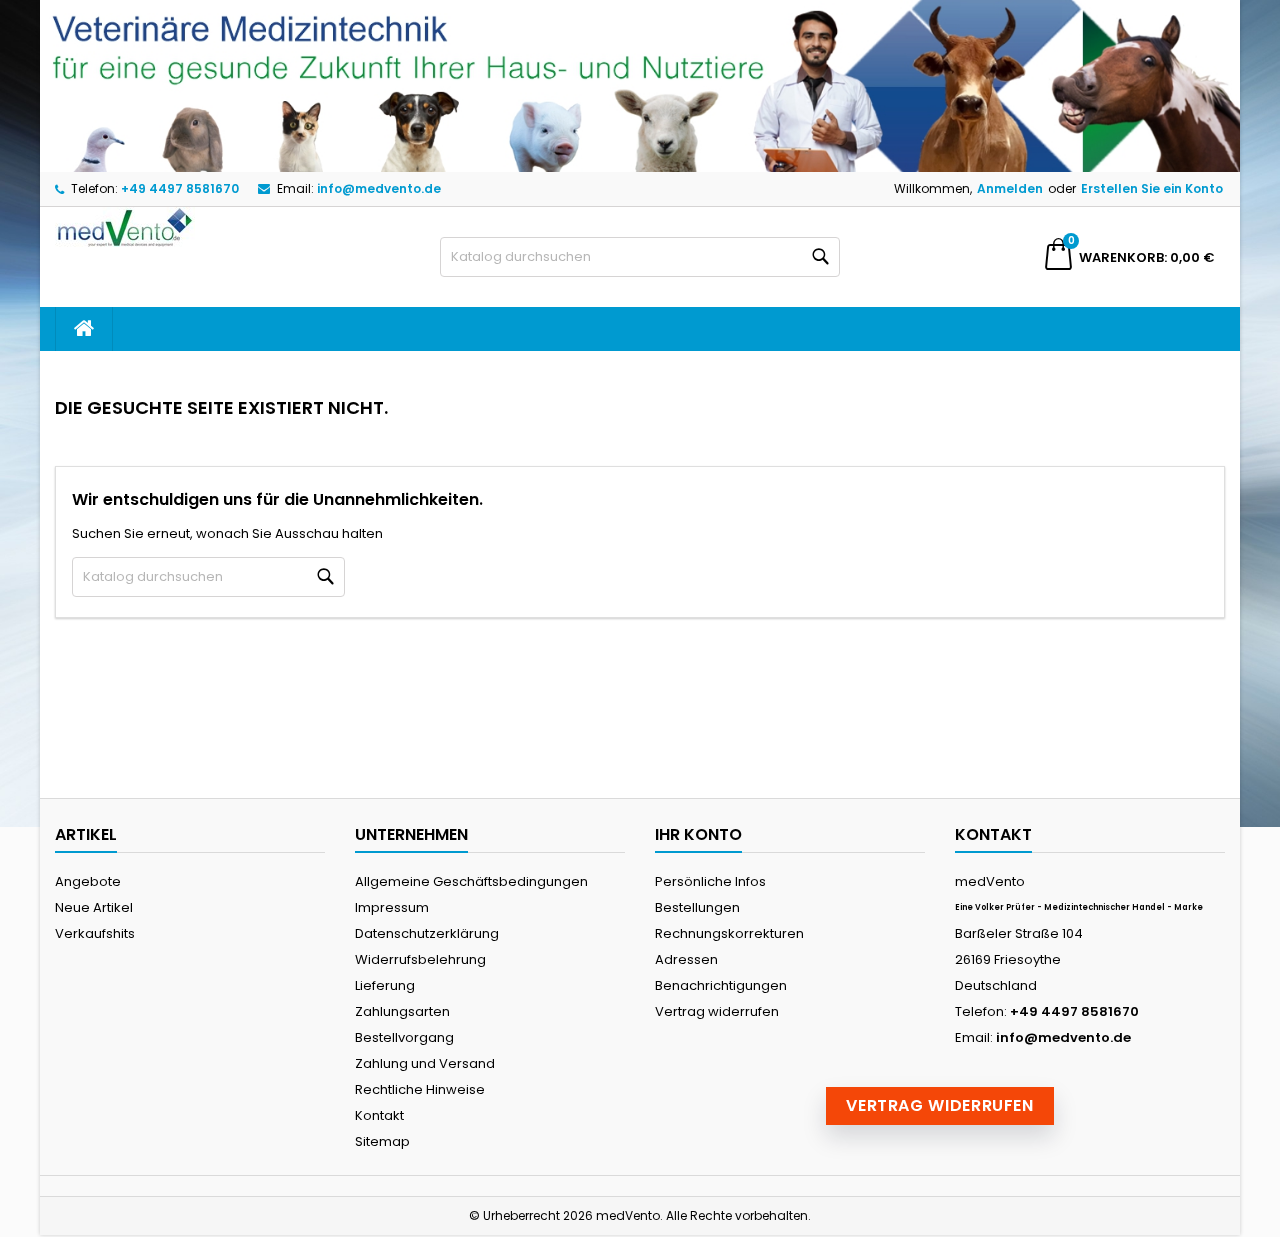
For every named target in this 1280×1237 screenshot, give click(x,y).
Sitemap (382, 1141)
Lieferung (385, 985)
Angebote (88, 881)
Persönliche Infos (710, 881)
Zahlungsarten (402, 1011)
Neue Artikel (94, 907)
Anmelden (1010, 188)
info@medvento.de (379, 188)
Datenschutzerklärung (427, 933)
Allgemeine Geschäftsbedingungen (471, 881)
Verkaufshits (95, 933)
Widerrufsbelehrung (420, 959)
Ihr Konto (698, 834)
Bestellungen (697, 907)
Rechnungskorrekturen (729, 933)
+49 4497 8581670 (180, 188)
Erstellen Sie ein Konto (1152, 188)
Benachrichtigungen (721, 985)
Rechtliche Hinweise (420, 1089)
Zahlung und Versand (425, 1063)
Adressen (686, 959)
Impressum (392, 907)
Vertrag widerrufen (717, 1011)
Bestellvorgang (404, 1037)
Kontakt (379, 1115)
